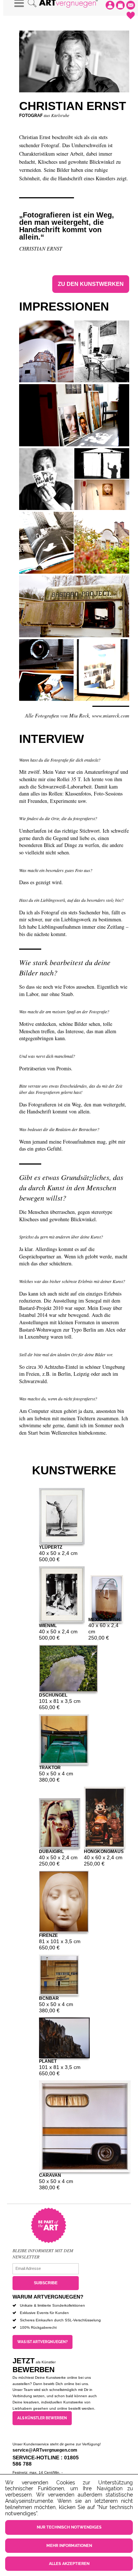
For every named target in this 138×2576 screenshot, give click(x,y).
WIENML (48, 1625)
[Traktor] (64, 1739)
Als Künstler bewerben (42, 2418)
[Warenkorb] (120, 5)
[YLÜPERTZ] (62, 1516)
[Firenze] (64, 1902)
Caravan (50, 2175)
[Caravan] (85, 2126)
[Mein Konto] (110, 5)
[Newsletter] (131, 5)
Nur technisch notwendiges (69, 2527)
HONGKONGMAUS (104, 1851)
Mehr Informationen (69, 2546)
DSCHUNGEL (53, 1695)
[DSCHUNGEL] (68, 1668)
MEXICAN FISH (104, 1619)
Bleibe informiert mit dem (43, 2250)
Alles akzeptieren (69, 2564)
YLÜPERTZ (51, 1547)
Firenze (48, 1935)
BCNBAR (49, 1998)
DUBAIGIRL (51, 1851)
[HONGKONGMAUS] (105, 1818)
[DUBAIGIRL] (60, 1823)
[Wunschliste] (131, 15)
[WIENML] (62, 1595)
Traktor (50, 1767)
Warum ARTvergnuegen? (48, 2297)
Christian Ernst (41, 248)
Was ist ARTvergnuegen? (43, 2342)
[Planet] (64, 2038)
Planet (48, 2061)
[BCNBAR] (59, 1975)
